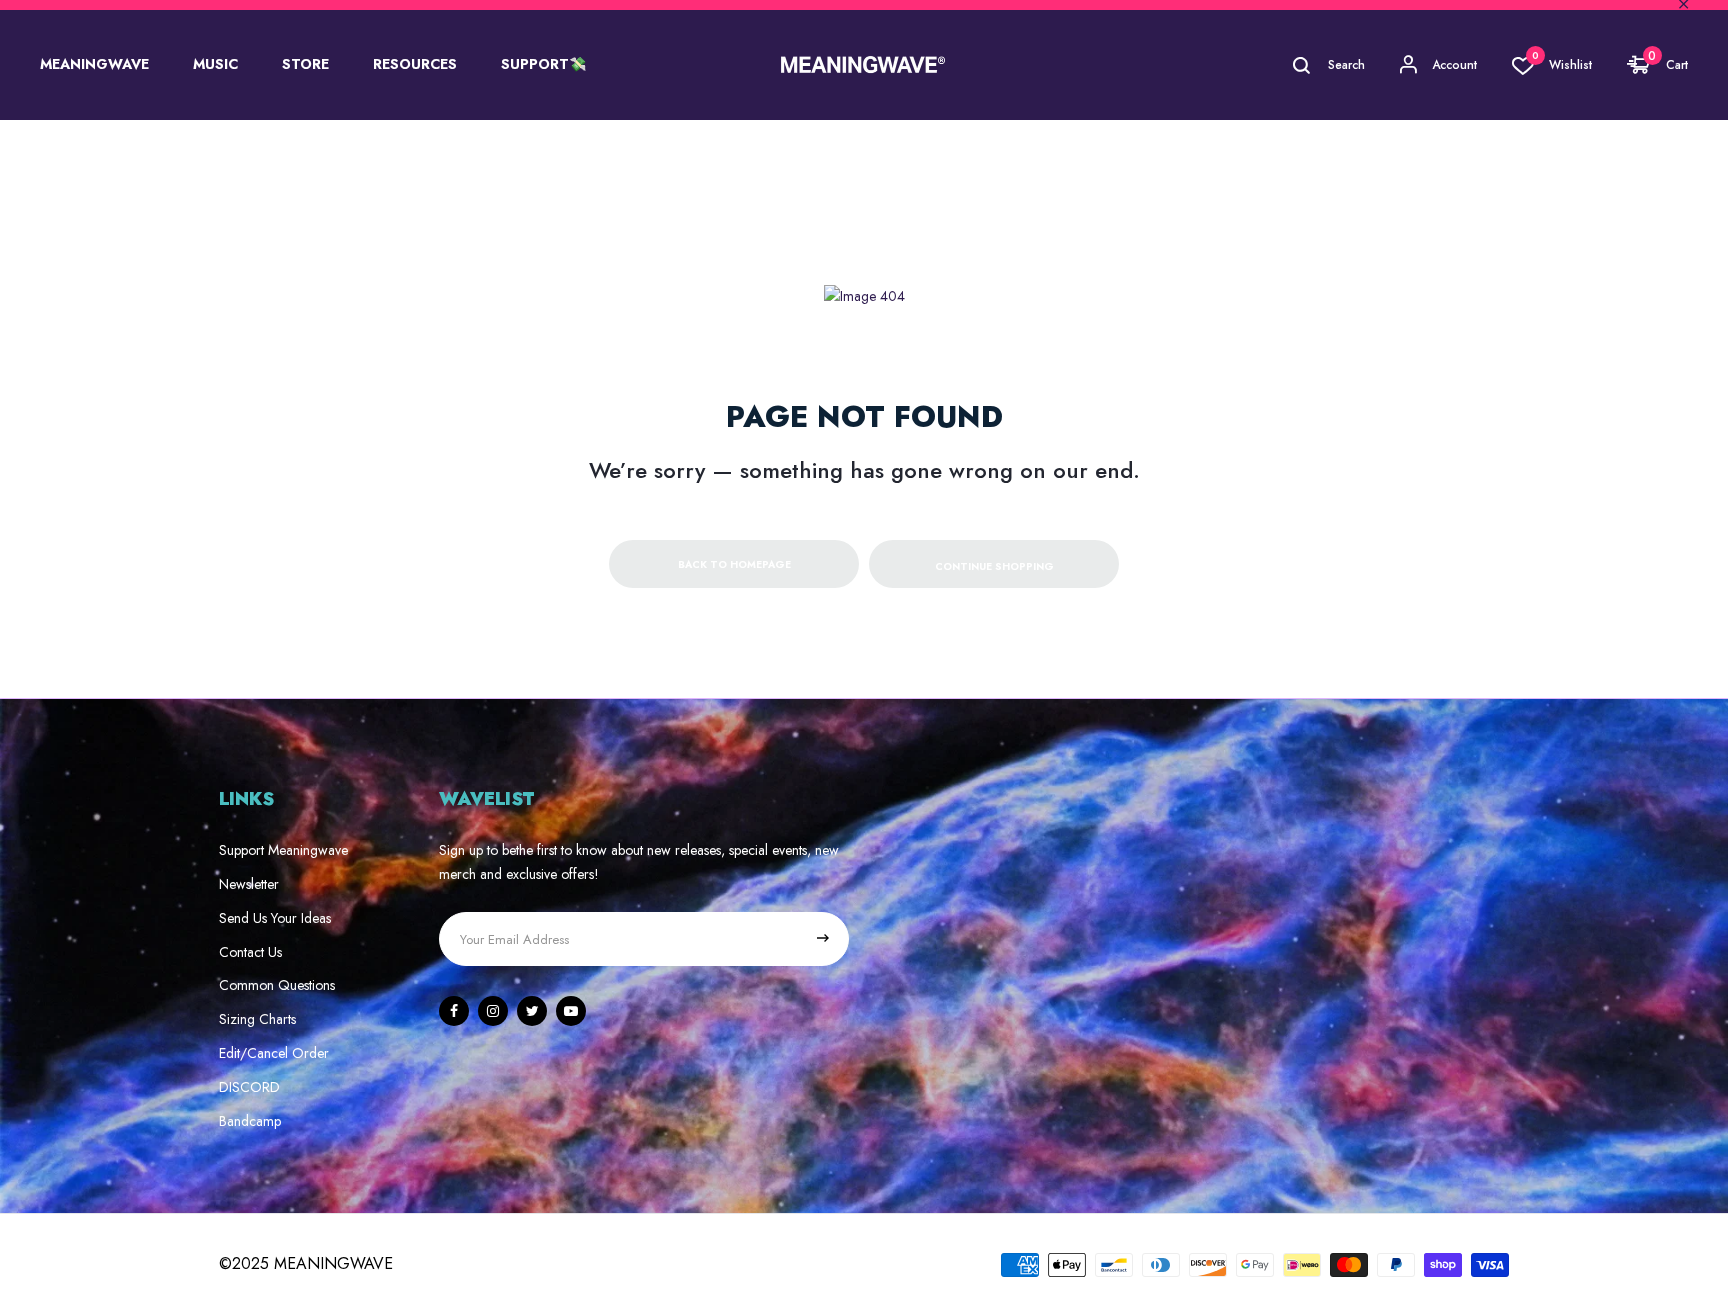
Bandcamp (250, 1121)
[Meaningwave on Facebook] (454, 1011)
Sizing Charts (257, 1019)
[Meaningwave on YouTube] (571, 1011)
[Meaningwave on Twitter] (532, 1011)
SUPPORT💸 (543, 64)
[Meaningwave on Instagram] (493, 1011)
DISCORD (249, 1087)
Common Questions (277, 985)
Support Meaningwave (283, 850)
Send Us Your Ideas (275, 918)
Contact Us (250, 952)
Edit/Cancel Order (274, 1053)
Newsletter (249, 884)
